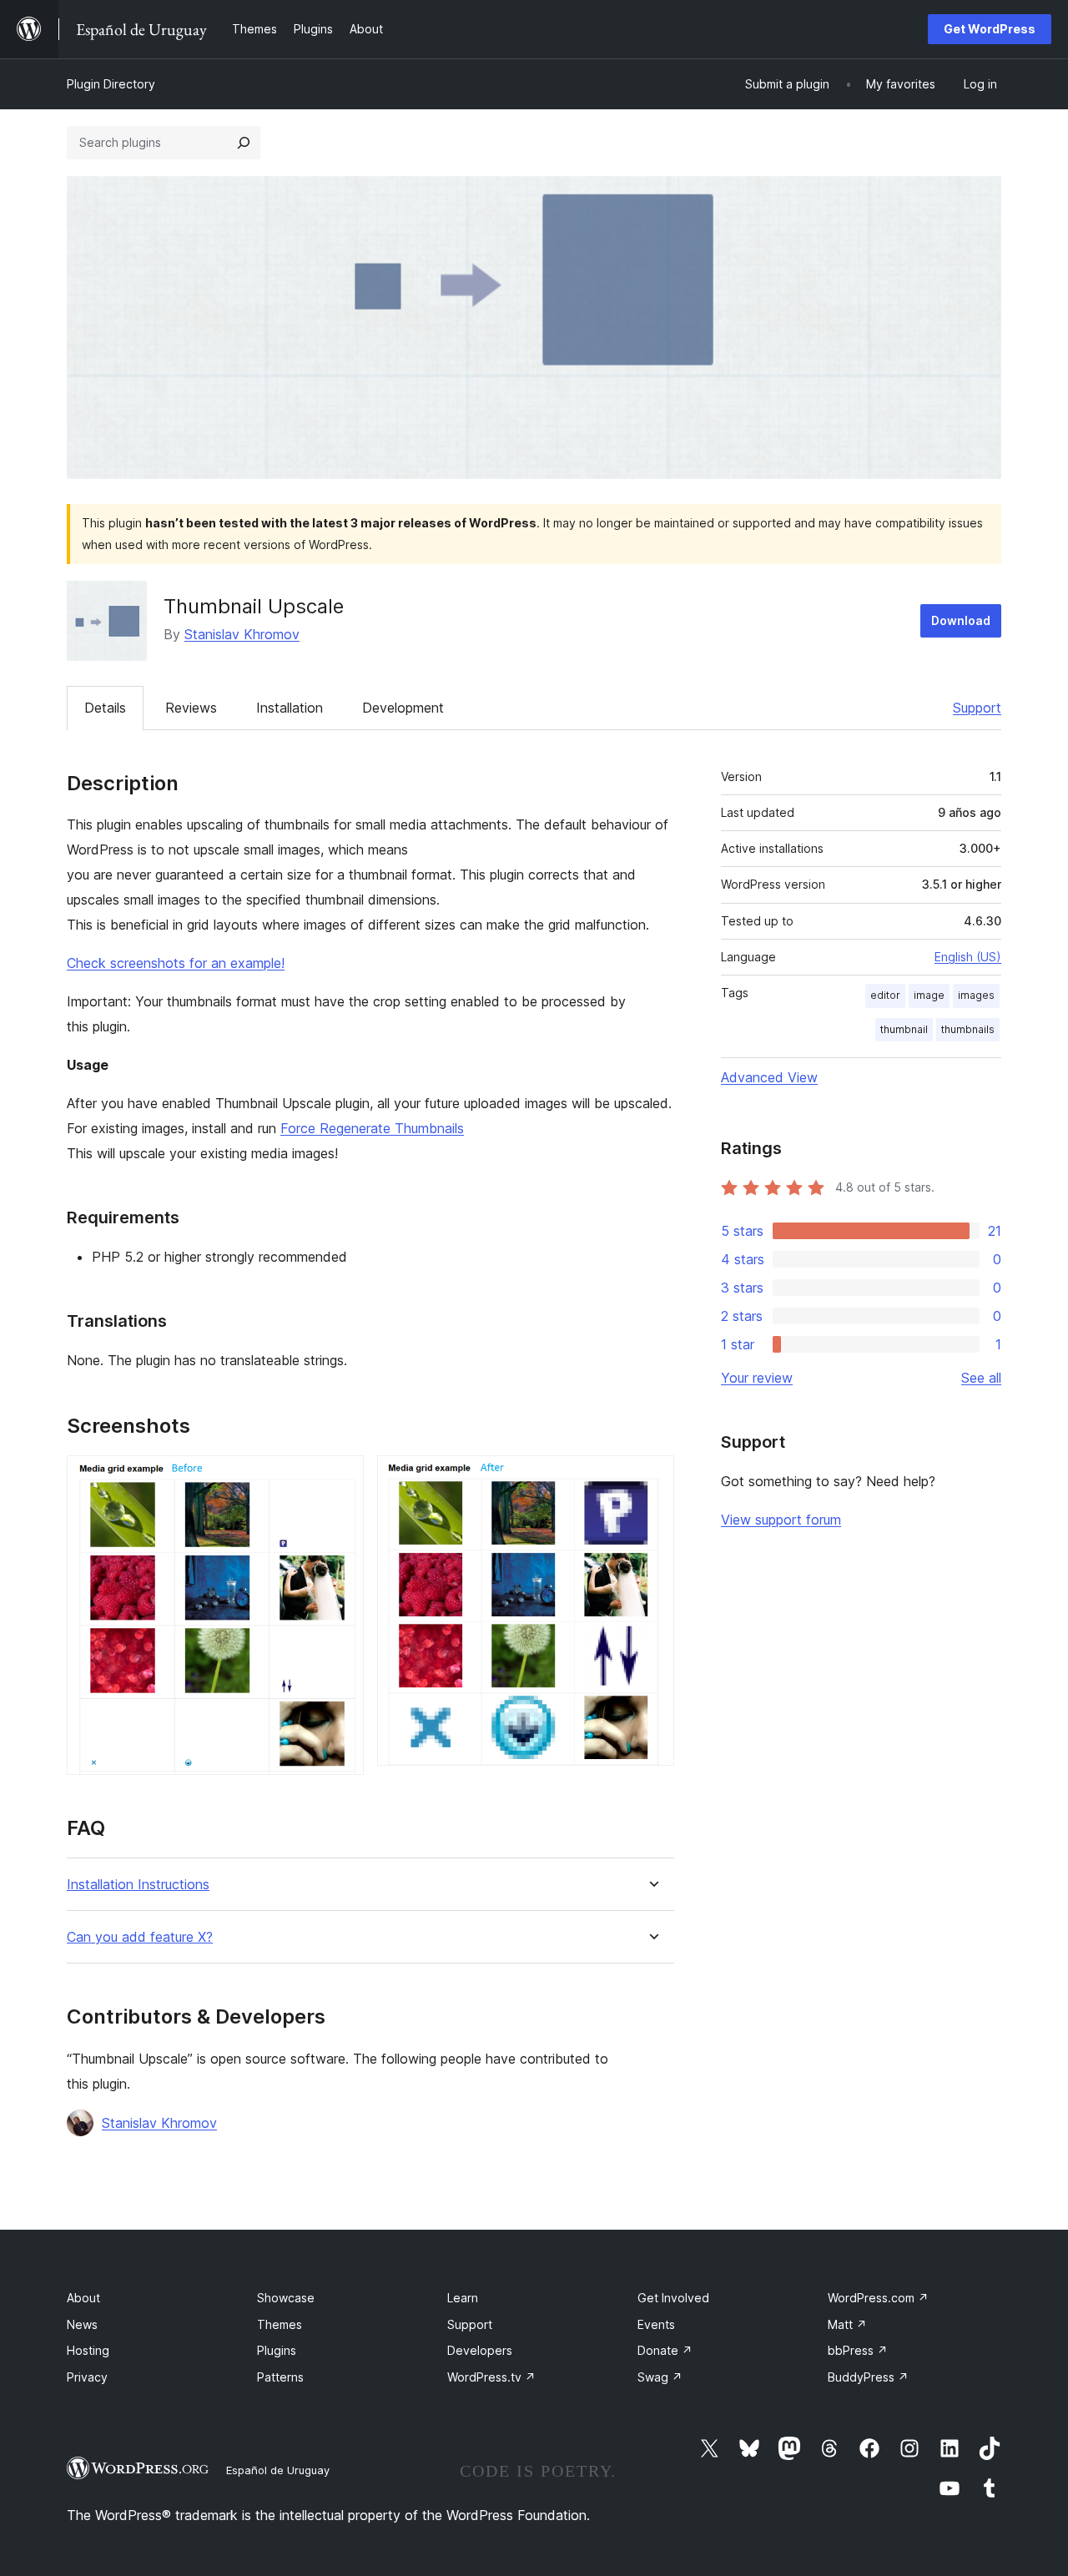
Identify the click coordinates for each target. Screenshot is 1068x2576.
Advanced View (769, 1077)
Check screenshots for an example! (176, 963)
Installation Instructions (138, 1885)
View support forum (781, 1520)
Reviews (191, 708)
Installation (290, 708)
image (929, 995)
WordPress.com (878, 2298)
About (83, 2298)
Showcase (286, 2298)
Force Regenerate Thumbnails (372, 1128)
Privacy (87, 2377)
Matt (847, 2324)
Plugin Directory (111, 84)
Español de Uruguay (278, 2470)
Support (977, 708)
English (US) (968, 957)
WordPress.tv (491, 2377)
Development (403, 708)
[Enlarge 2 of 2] (652, 1478)
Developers (480, 2350)
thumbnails (968, 1029)
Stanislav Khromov (242, 634)
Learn (463, 2298)
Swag (660, 2377)
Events (656, 2324)
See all (981, 1378)
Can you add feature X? (140, 1937)
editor (885, 995)
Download (961, 620)
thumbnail (904, 1029)
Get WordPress (990, 29)
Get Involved (673, 2298)
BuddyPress (868, 2377)
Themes (280, 2324)
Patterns (280, 2377)
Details (105, 708)
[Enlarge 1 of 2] (341, 1478)
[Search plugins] (244, 143)
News (82, 2324)
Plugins (277, 2350)
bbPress (858, 2350)
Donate (665, 2350)
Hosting (88, 2350)
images (976, 995)
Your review (757, 1378)
